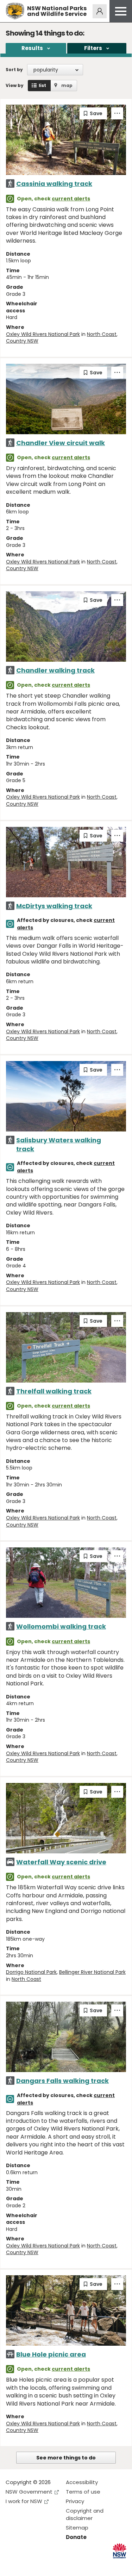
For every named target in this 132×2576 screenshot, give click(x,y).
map (67, 85)
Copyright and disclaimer (85, 2514)
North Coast (102, 334)
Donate (76, 2537)
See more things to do (66, 2458)
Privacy (75, 2501)
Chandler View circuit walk (61, 443)
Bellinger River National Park (92, 1972)
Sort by (14, 70)
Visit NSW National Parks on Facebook (12, 2565)
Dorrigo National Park (31, 1972)
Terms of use (83, 2492)
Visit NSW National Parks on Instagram (27, 2565)
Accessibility (82, 2482)
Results (32, 48)
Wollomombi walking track (61, 1626)
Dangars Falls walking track (62, 2081)
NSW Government (29, 2492)
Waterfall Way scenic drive (61, 1862)
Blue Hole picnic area (51, 2354)
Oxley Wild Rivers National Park (43, 334)
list (42, 85)
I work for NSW (24, 2501)
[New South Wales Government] (120, 2551)
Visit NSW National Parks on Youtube (42, 2565)
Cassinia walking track (54, 184)
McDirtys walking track (54, 906)
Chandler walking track (55, 670)
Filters (93, 48)
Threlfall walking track (54, 1391)
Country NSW (22, 341)
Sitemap (77, 2528)
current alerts (71, 199)
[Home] (15, 11)
